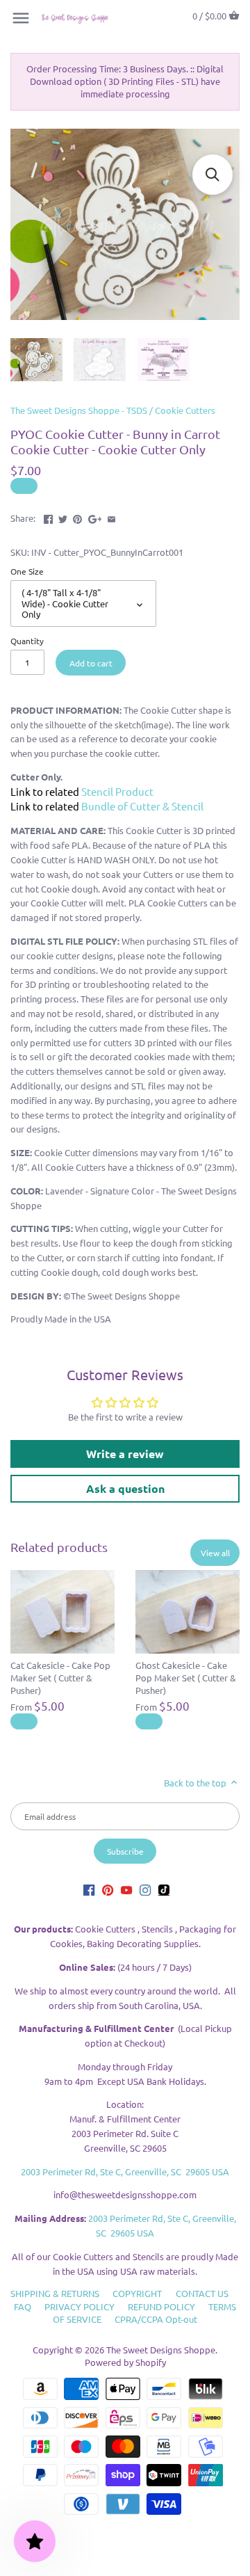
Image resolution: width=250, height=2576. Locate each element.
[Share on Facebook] (48, 517)
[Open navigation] (21, 18)
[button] (212, 175)
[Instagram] (145, 1890)
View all (215, 1553)
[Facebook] (89, 1890)
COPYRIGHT (137, 2293)
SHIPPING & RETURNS (55, 2293)
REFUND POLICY (161, 2306)
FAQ (23, 2306)
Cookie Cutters (185, 410)
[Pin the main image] (77, 517)
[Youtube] (126, 1890)
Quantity (27, 641)
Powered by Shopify (125, 2362)
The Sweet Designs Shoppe (161, 2350)
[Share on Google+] (95, 517)
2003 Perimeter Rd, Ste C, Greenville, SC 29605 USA (125, 2171)
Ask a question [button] (125, 1488)
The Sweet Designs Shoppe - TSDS (79, 410)
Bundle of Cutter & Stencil (142, 806)
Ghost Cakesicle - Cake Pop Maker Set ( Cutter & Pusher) (186, 1678)
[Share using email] (111, 517)
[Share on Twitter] (63, 517)
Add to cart (91, 663)
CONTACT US (202, 2293)
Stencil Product (117, 791)
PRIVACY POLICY (80, 2306)
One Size (27, 571)
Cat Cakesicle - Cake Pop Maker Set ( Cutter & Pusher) (60, 1678)
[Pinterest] (108, 1890)
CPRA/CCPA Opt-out (156, 2319)
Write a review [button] (125, 1454)
